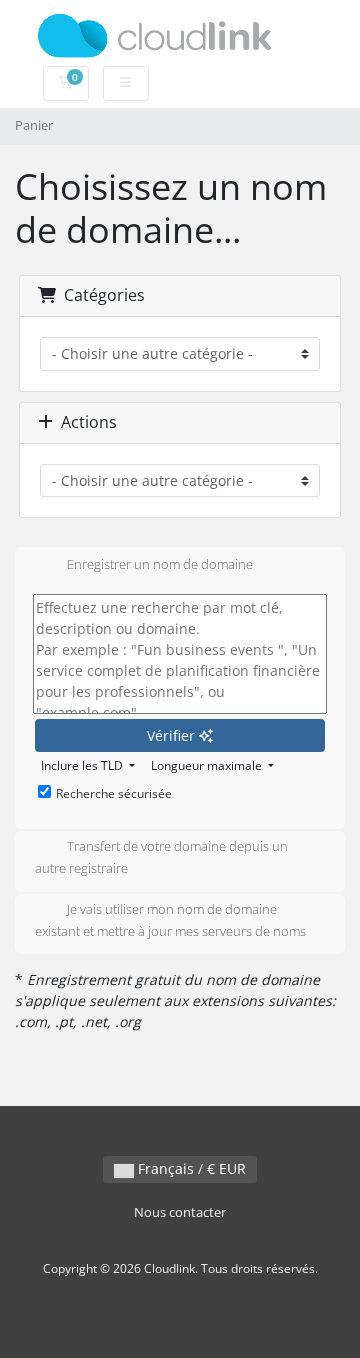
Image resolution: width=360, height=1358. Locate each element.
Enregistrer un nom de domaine (160, 564)
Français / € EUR (190, 1168)
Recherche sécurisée (114, 793)
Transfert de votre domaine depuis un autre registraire (161, 858)
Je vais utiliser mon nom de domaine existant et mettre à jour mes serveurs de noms (170, 920)
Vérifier (173, 735)
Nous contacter (180, 1212)
